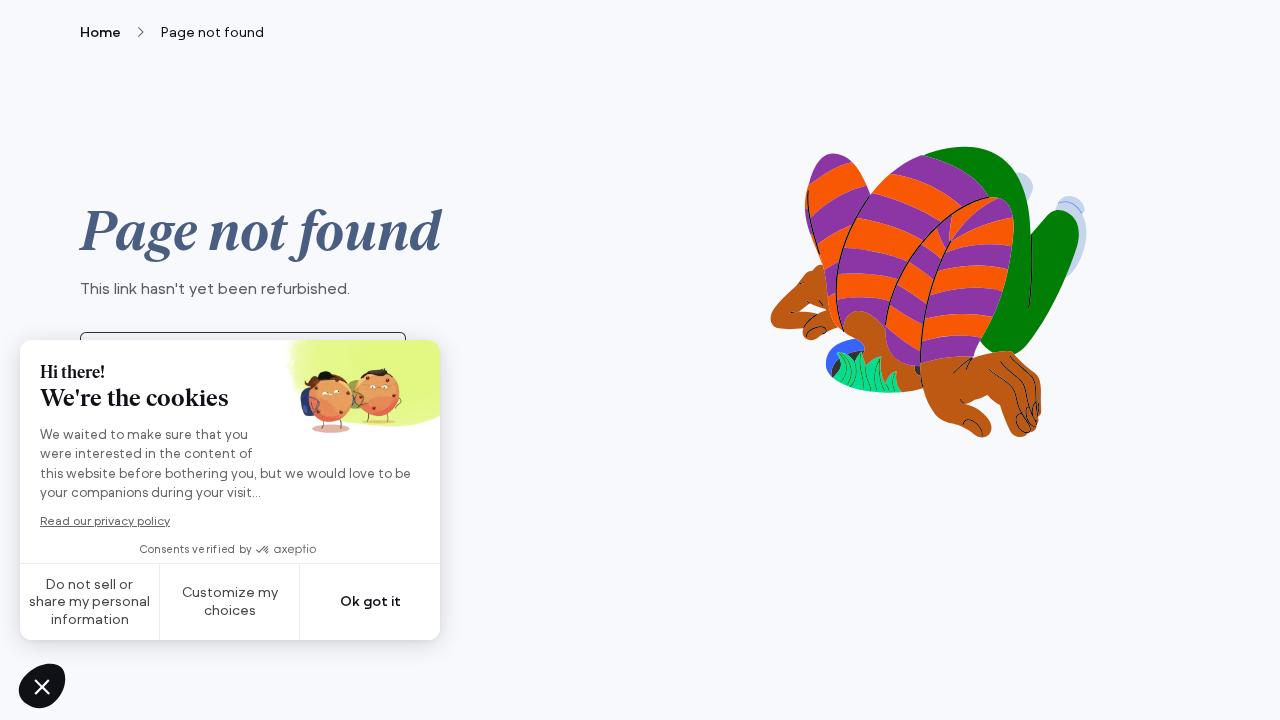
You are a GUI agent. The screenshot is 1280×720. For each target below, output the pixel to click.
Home (100, 32)
